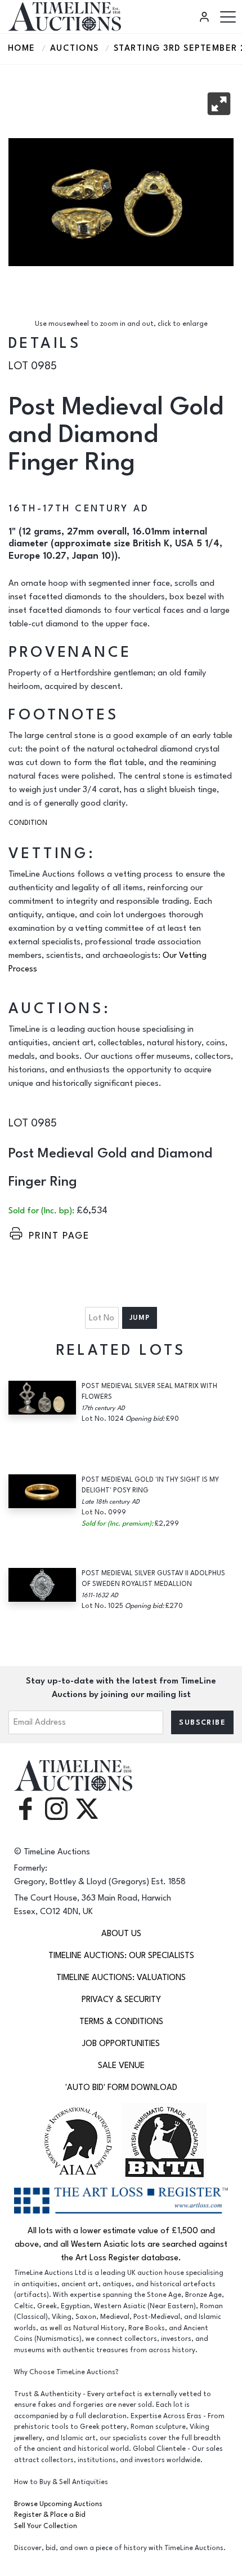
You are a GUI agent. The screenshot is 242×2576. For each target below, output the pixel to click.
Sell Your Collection (46, 2526)
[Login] (206, 17)
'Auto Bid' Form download (121, 2087)
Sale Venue (121, 2065)
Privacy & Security (121, 2000)
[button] (219, 104)
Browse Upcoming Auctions (58, 2504)
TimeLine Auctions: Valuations (121, 1978)
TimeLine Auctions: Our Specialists (121, 1956)
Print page (59, 1236)
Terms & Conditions (121, 2022)
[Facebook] (25, 1808)
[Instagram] (56, 1808)
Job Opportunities (121, 2043)
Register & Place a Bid (50, 2515)
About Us (121, 1934)
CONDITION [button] (28, 823)
